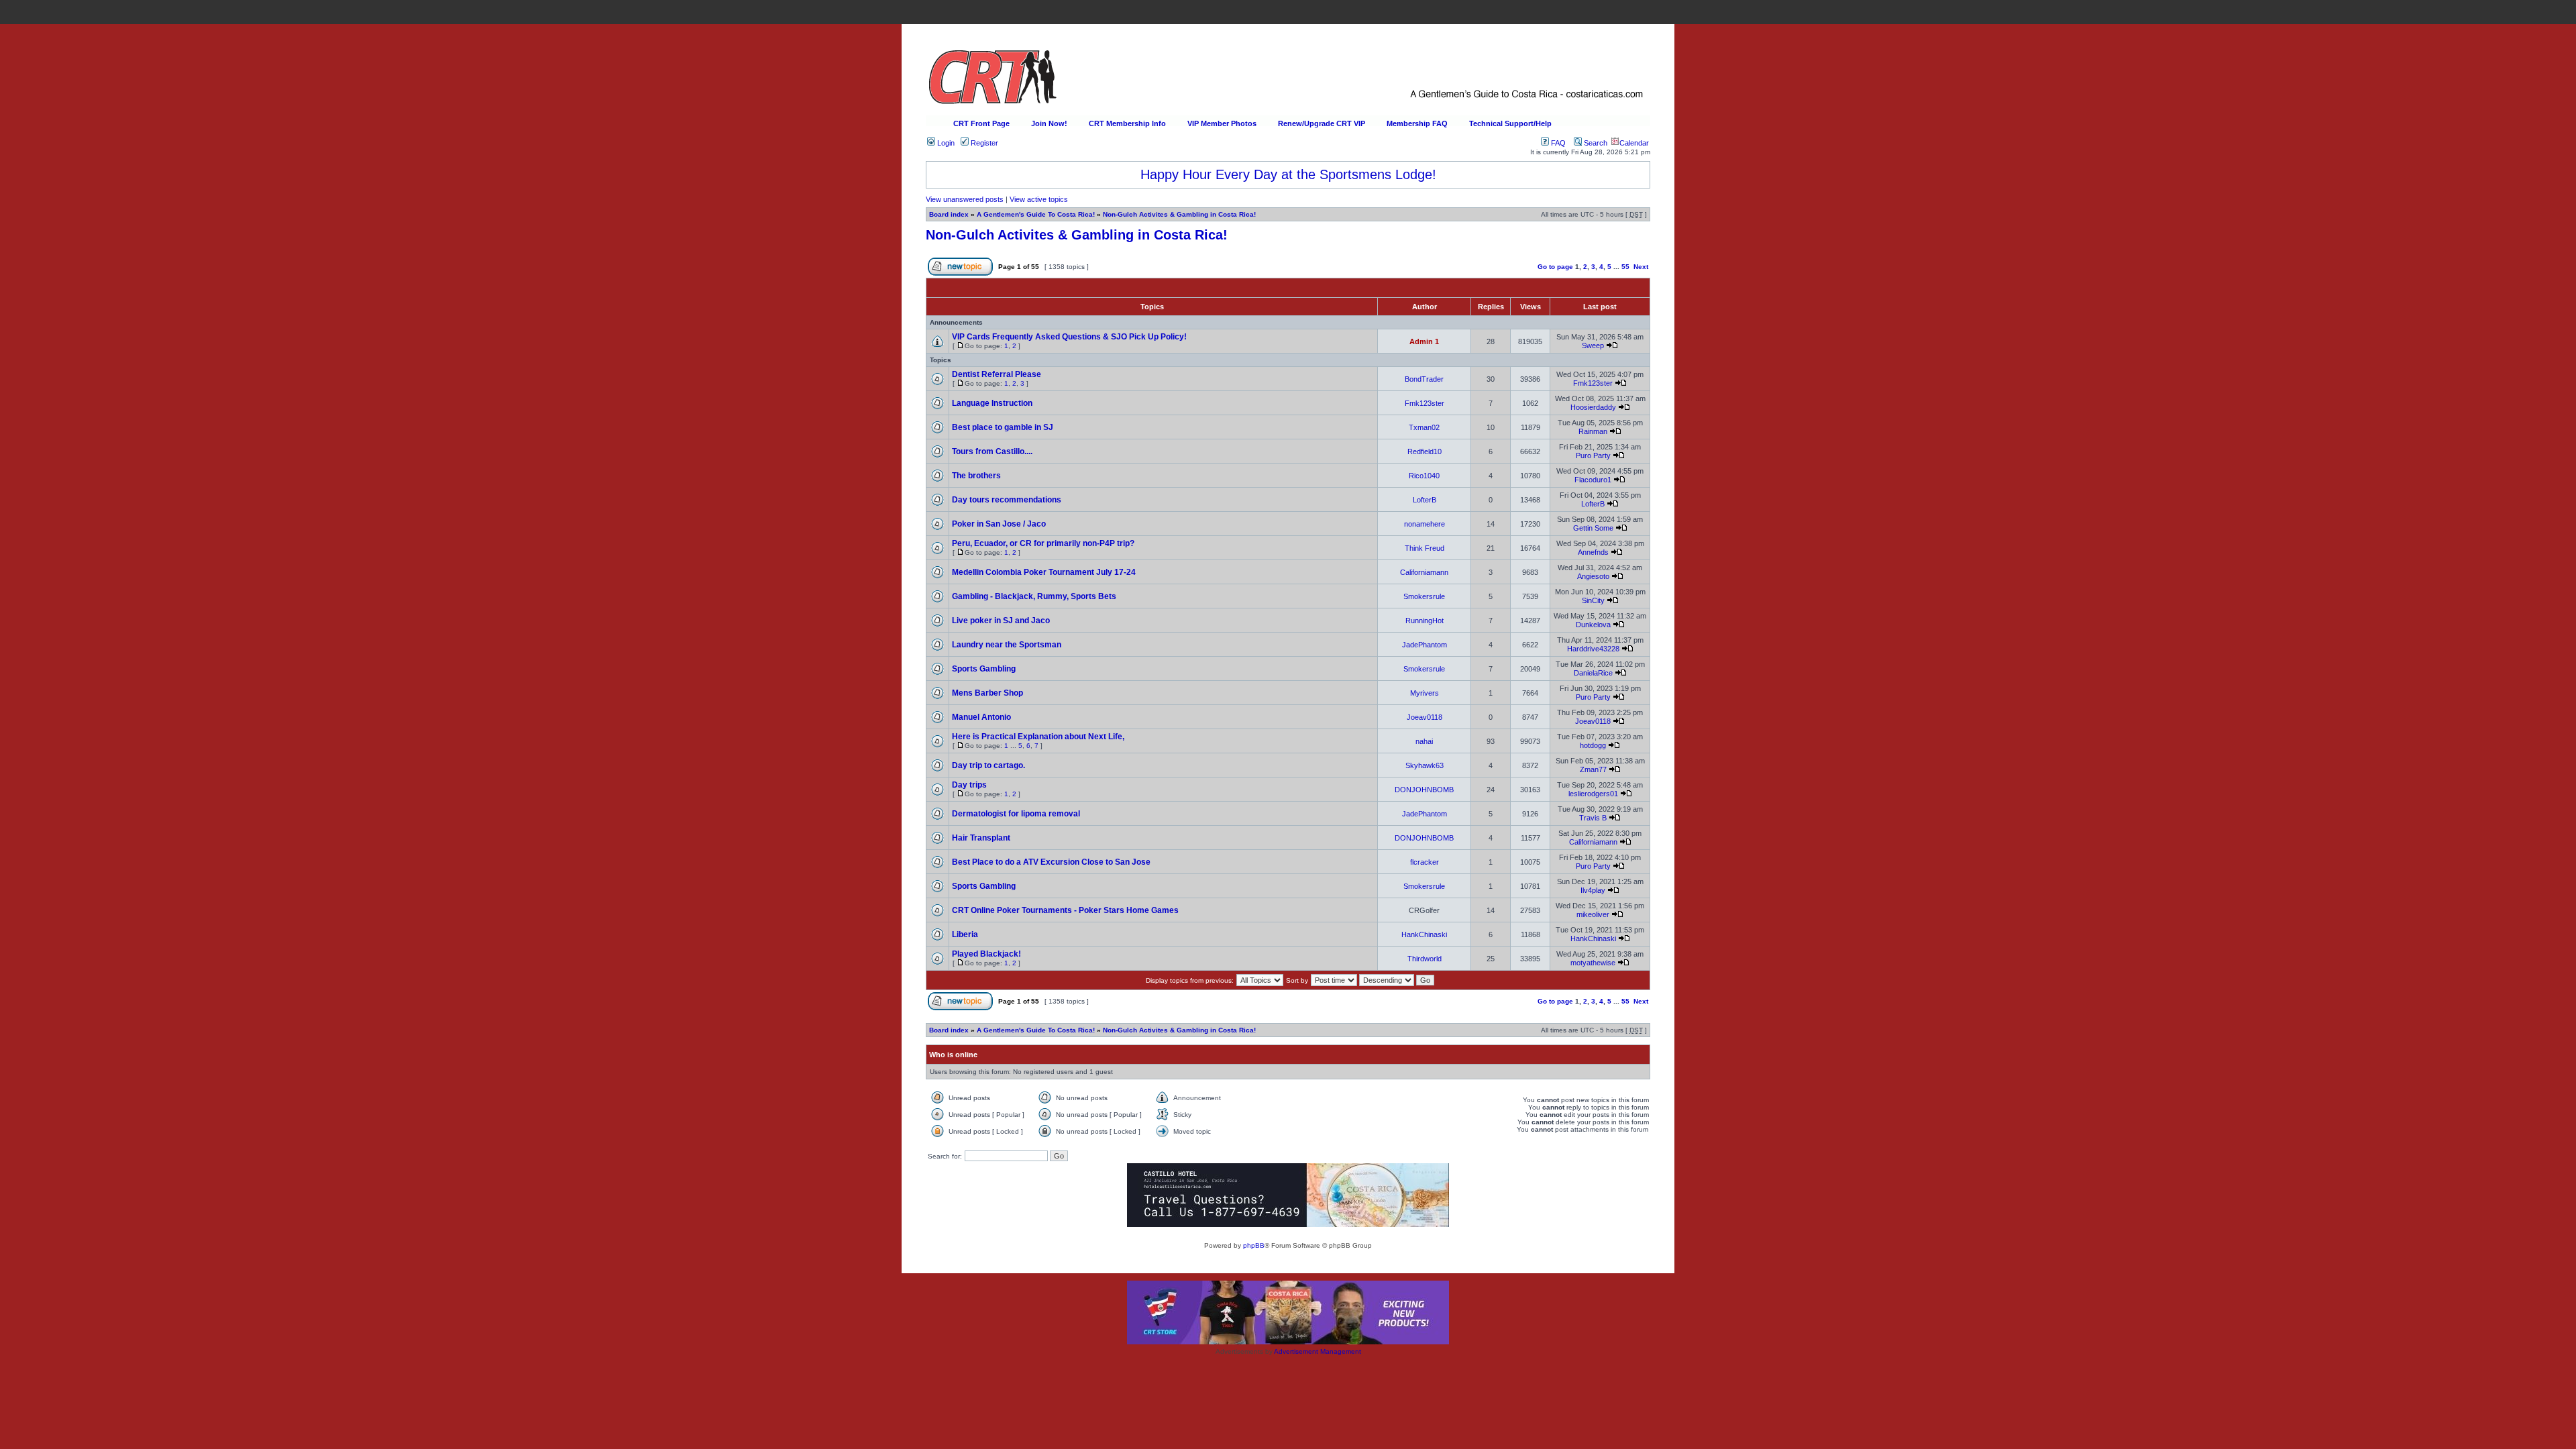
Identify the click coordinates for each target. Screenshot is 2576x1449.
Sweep (1593, 345)
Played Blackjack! (986, 954)
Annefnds (1593, 552)
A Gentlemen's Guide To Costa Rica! (1036, 214)
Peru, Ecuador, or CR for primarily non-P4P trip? (1043, 543)
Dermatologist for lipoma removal (1016, 814)
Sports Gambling (984, 669)
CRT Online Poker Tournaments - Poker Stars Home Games (1065, 910)
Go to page (1555, 267)
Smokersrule (1424, 596)
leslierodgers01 (1593, 794)
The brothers (976, 476)
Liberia (965, 934)
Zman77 (1593, 769)
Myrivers (1425, 693)
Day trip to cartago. (988, 765)
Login (945, 143)
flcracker (1425, 862)
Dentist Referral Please (997, 374)
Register (983, 143)
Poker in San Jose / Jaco (999, 524)
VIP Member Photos (1222, 123)
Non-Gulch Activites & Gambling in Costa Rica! (1179, 214)
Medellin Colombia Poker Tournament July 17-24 (1044, 572)
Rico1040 (1424, 476)
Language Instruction (992, 403)
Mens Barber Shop (987, 693)
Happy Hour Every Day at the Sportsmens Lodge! (1288, 174)
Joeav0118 (1425, 717)
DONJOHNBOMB (1424, 790)
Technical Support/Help (1510, 123)
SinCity (1593, 600)
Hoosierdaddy (1593, 407)
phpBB (1254, 1245)
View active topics (1039, 199)
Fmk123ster (1593, 383)
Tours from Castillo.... (992, 451)
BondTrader (1424, 379)
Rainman (1593, 431)
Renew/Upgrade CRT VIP (1322, 123)
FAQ (1557, 143)
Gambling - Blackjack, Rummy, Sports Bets (1034, 596)
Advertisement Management (1318, 1351)
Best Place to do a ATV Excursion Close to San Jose (1051, 862)
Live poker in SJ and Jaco (1001, 621)
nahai (1424, 741)
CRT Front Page (981, 123)
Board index (949, 214)
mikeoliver (1593, 914)
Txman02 (1424, 427)
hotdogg (1593, 745)
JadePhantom (1425, 645)
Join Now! (1049, 123)
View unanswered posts (965, 199)
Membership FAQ (1417, 123)
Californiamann (1424, 572)
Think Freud (1425, 548)
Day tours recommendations (1007, 500)
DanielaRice (1593, 673)
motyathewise (1593, 963)
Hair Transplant (981, 838)
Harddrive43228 (1593, 649)
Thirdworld (1425, 959)
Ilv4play (1593, 890)
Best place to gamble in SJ (1003, 427)
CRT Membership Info (1127, 123)
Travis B (1593, 818)
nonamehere (1425, 524)
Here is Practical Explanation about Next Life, (1038, 737)
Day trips (969, 785)
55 (1625, 267)
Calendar (1634, 143)
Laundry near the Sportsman (1007, 645)
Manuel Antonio (981, 717)
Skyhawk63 (1425, 765)
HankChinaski (1424, 934)
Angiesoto (1593, 576)
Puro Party (1593, 455)
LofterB (1425, 500)
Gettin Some (1593, 528)
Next (1641, 267)
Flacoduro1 (1593, 480)
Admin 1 (1424, 341)
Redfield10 (1425, 451)
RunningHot (1425, 621)
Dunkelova (1593, 625)
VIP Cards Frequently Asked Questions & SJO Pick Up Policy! (1069, 337)
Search (1595, 143)
